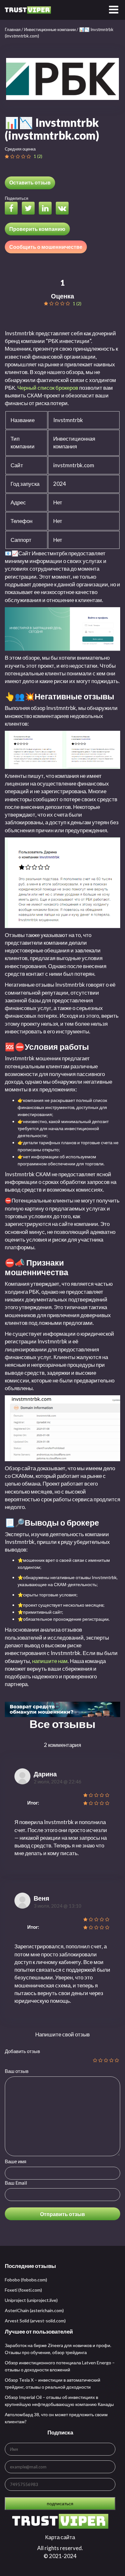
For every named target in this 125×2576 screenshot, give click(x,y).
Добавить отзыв (22, 2051)
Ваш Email (16, 2183)
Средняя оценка (20, 149)
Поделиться (17, 198)
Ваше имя (16, 2161)
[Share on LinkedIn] (47, 209)
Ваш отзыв (17, 2071)
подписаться (60, 2503)
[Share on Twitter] (30, 209)
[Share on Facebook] (13, 209)
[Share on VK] (64, 209)
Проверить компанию (37, 229)
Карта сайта (60, 2537)
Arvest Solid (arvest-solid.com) (35, 2321)
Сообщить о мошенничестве (46, 247)
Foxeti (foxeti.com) (23, 2290)
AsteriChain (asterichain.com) (34, 2310)
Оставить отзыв (30, 182)
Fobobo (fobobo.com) (26, 2280)
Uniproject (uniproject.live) (31, 2300)
